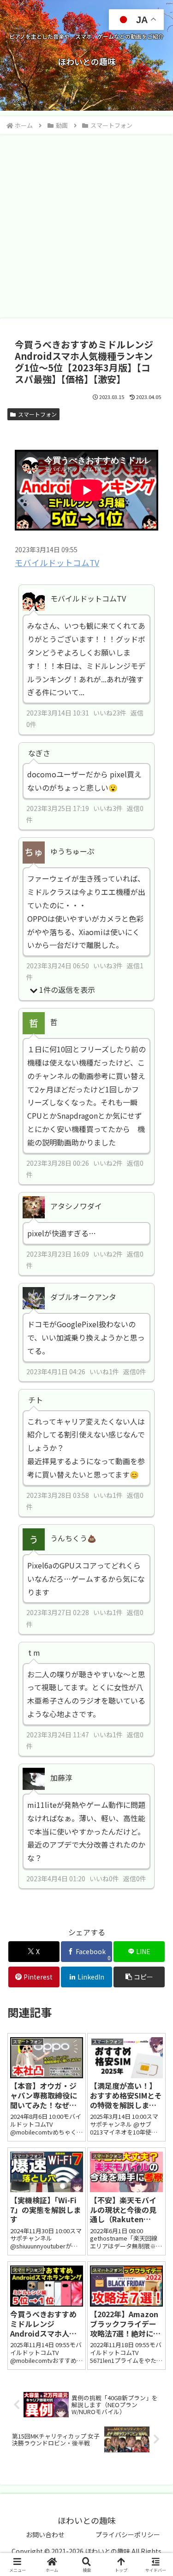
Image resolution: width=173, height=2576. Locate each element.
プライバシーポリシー (128, 2534)
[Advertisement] (86, 226)
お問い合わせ (45, 2534)
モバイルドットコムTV (57, 563)
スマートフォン (37, 414)
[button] (139, 1977)
